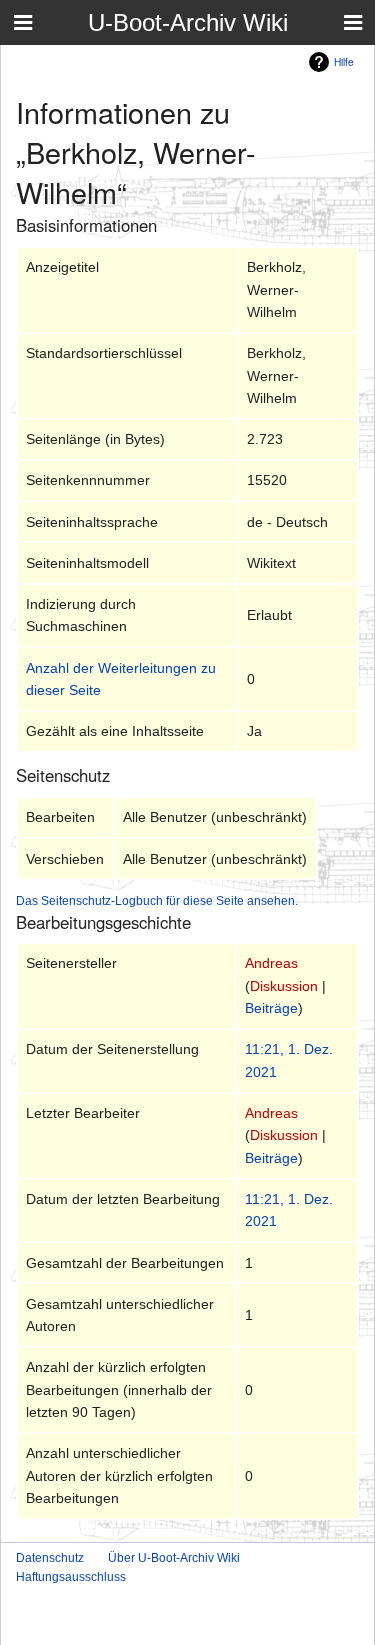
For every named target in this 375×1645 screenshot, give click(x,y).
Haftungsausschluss (71, 1577)
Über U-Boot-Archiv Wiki (174, 1558)
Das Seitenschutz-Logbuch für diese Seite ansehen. (157, 900)
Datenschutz (50, 1558)
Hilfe (344, 61)
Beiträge (271, 1008)
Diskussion (284, 986)
